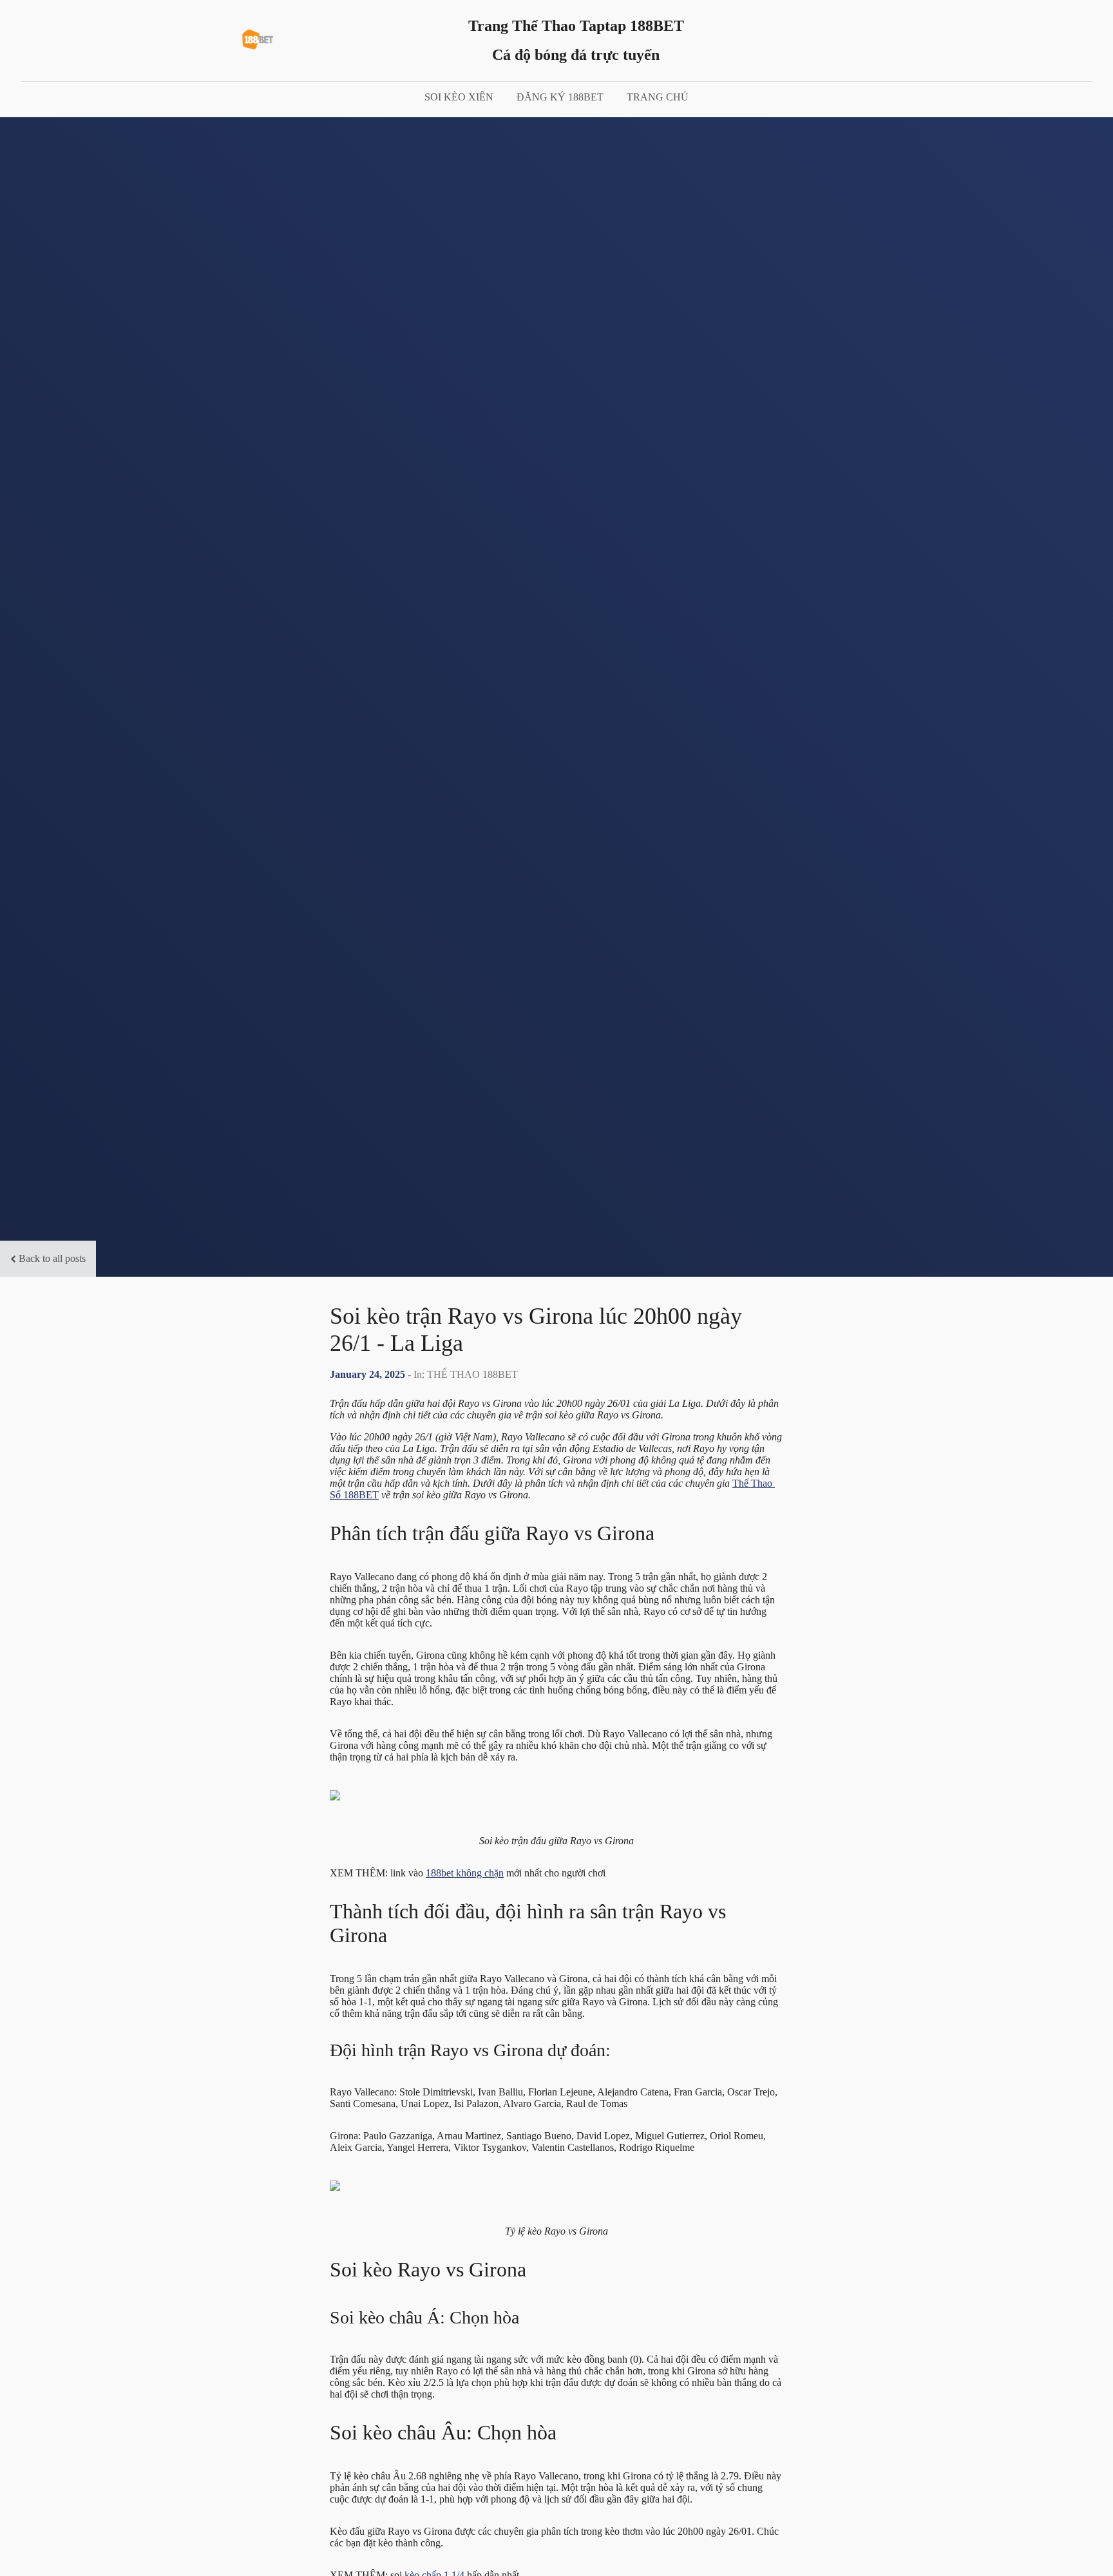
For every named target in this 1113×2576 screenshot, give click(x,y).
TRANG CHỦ (658, 97)
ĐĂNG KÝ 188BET (560, 97)
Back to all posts (52, 1258)
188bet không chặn (465, 1873)
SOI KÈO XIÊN (459, 97)
